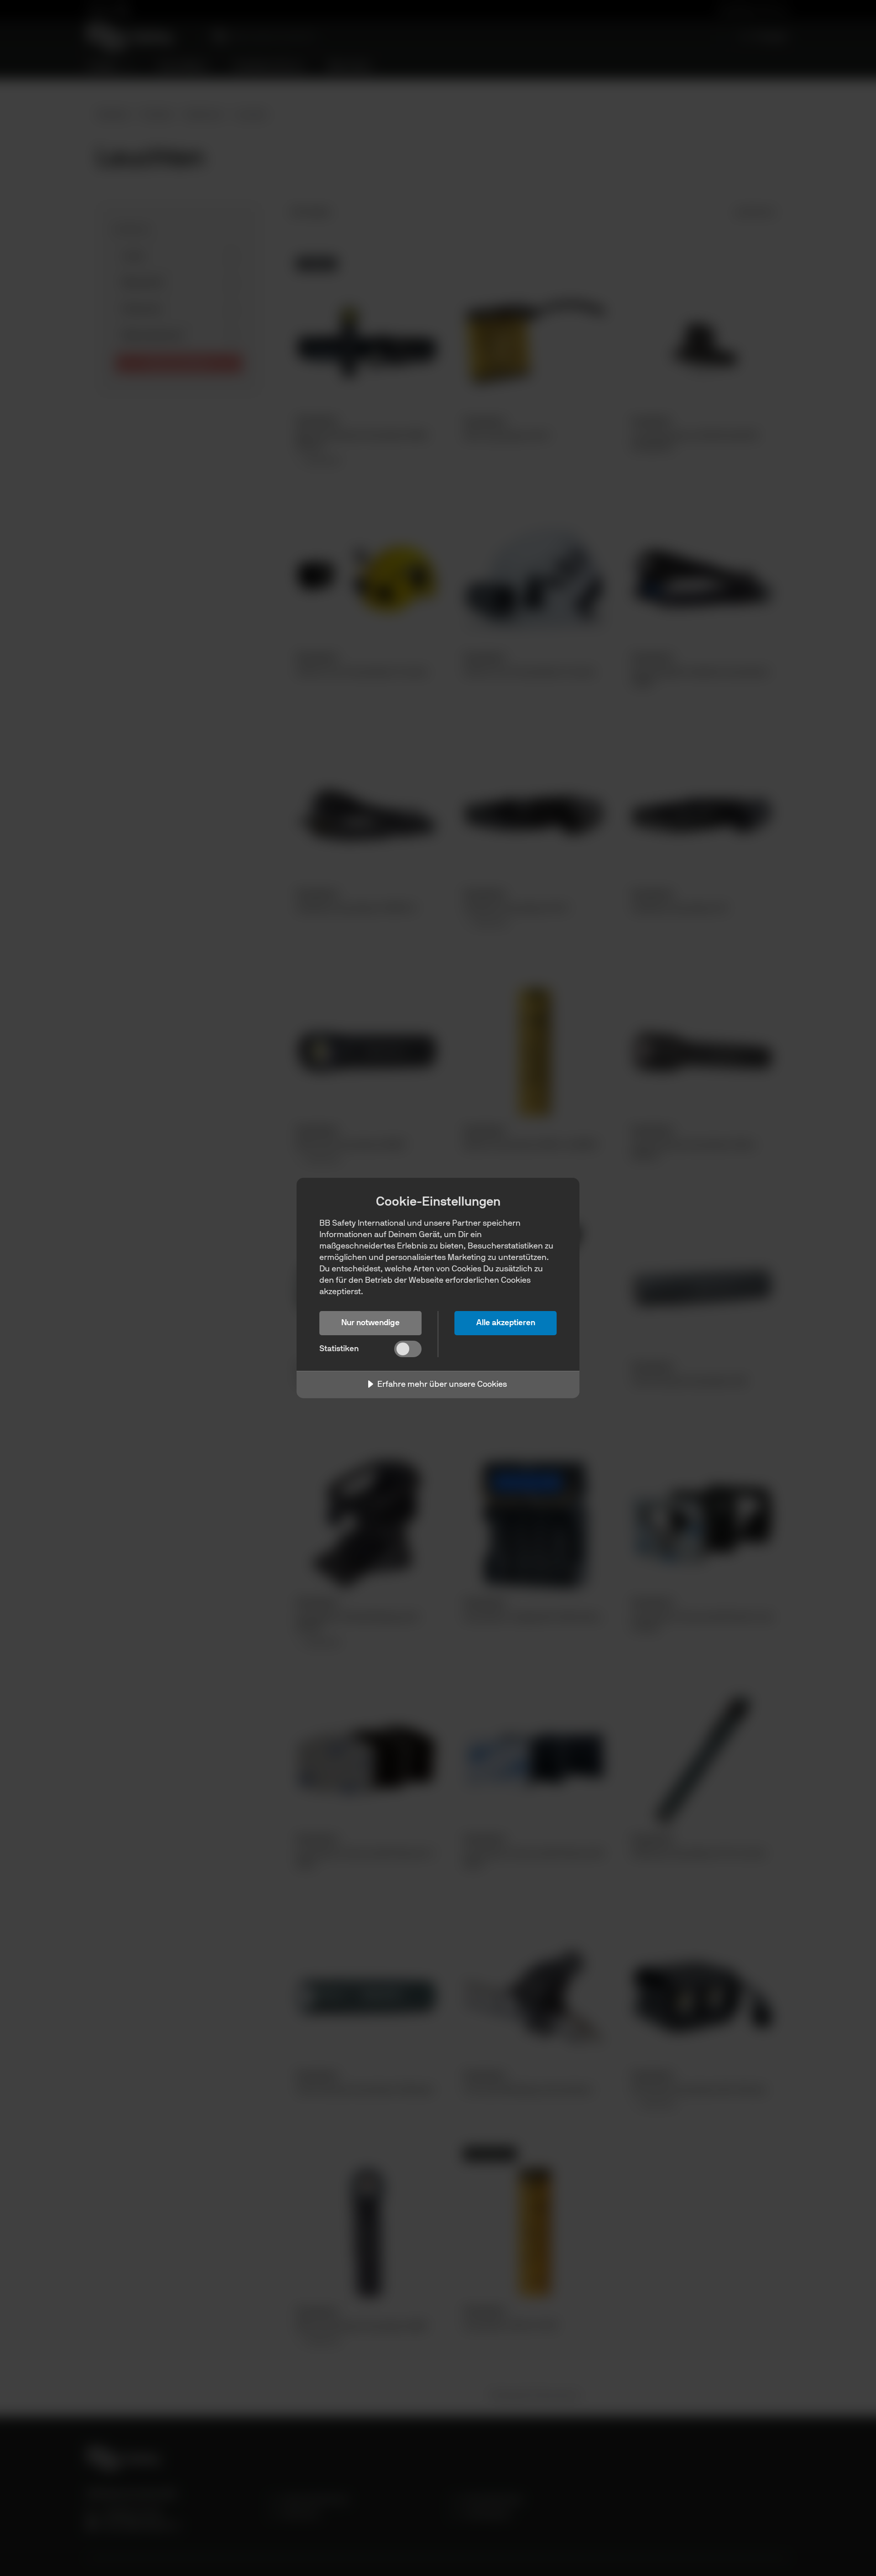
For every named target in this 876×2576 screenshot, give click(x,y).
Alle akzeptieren (506, 1322)
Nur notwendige (370, 1322)
